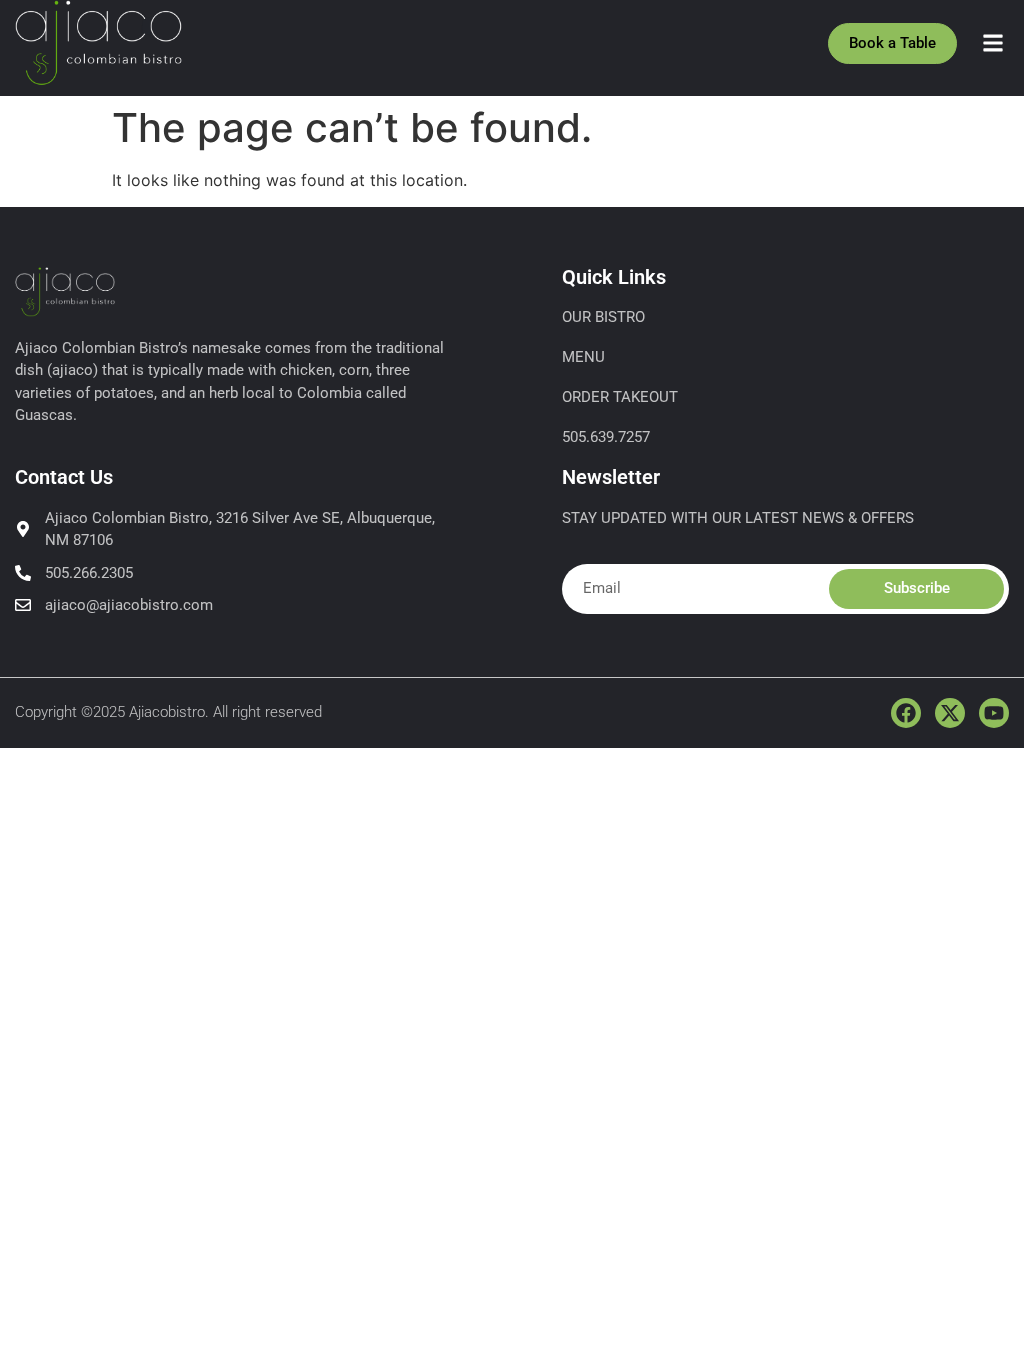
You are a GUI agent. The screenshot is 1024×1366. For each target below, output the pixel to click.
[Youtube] (994, 713)
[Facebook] (906, 713)
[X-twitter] (950, 713)
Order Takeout (620, 397)
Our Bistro (603, 317)
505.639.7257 (606, 437)
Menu (583, 357)
